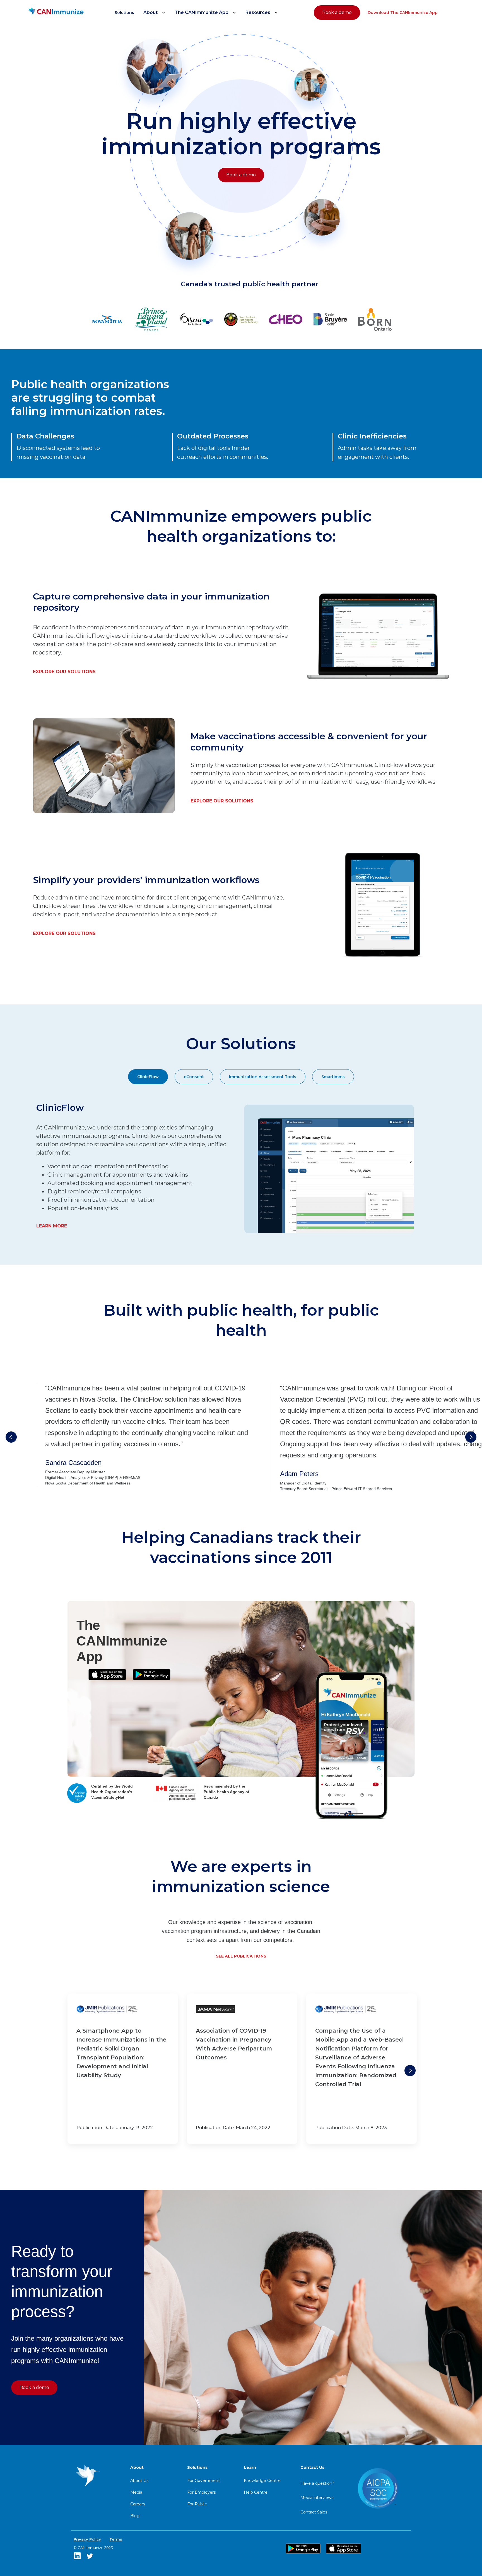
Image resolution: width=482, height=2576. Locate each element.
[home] (56, 13)
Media (136, 2492)
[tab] (148, 1077)
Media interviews (317, 2498)
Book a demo (337, 12)
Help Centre (256, 2492)
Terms (116, 2539)
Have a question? (317, 2483)
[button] (155, 13)
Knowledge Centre (262, 2481)
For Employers (201, 2492)
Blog (135, 2516)
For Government (203, 2481)
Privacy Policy (87, 2539)
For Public (197, 2504)
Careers (138, 2504)
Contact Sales (314, 2512)
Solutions (124, 13)
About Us (139, 2481)
